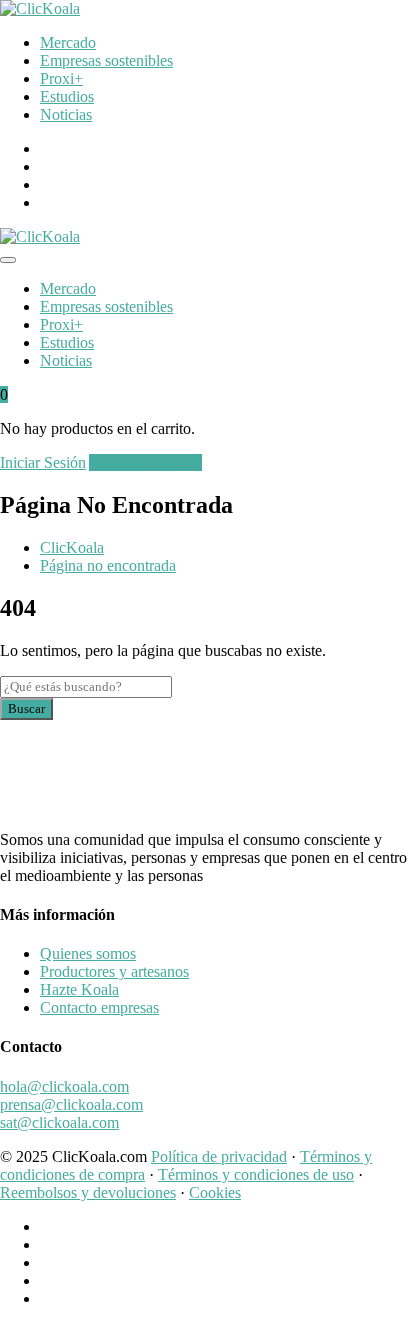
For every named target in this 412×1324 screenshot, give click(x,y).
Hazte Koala (79, 989)
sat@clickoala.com (59, 1122)
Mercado (68, 42)
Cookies (215, 1192)
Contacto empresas (99, 1007)
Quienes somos (88, 953)
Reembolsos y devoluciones (88, 1192)
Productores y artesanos (114, 971)
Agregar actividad (145, 462)
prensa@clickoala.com (71, 1104)
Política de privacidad (219, 1156)
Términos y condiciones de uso (256, 1174)
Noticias (66, 114)
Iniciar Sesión (43, 462)
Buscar (26, 708)
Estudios (67, 96)
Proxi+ (61, 78)
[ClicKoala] (40, 8)
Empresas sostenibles (106, 60)
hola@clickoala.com (64, 1086)
